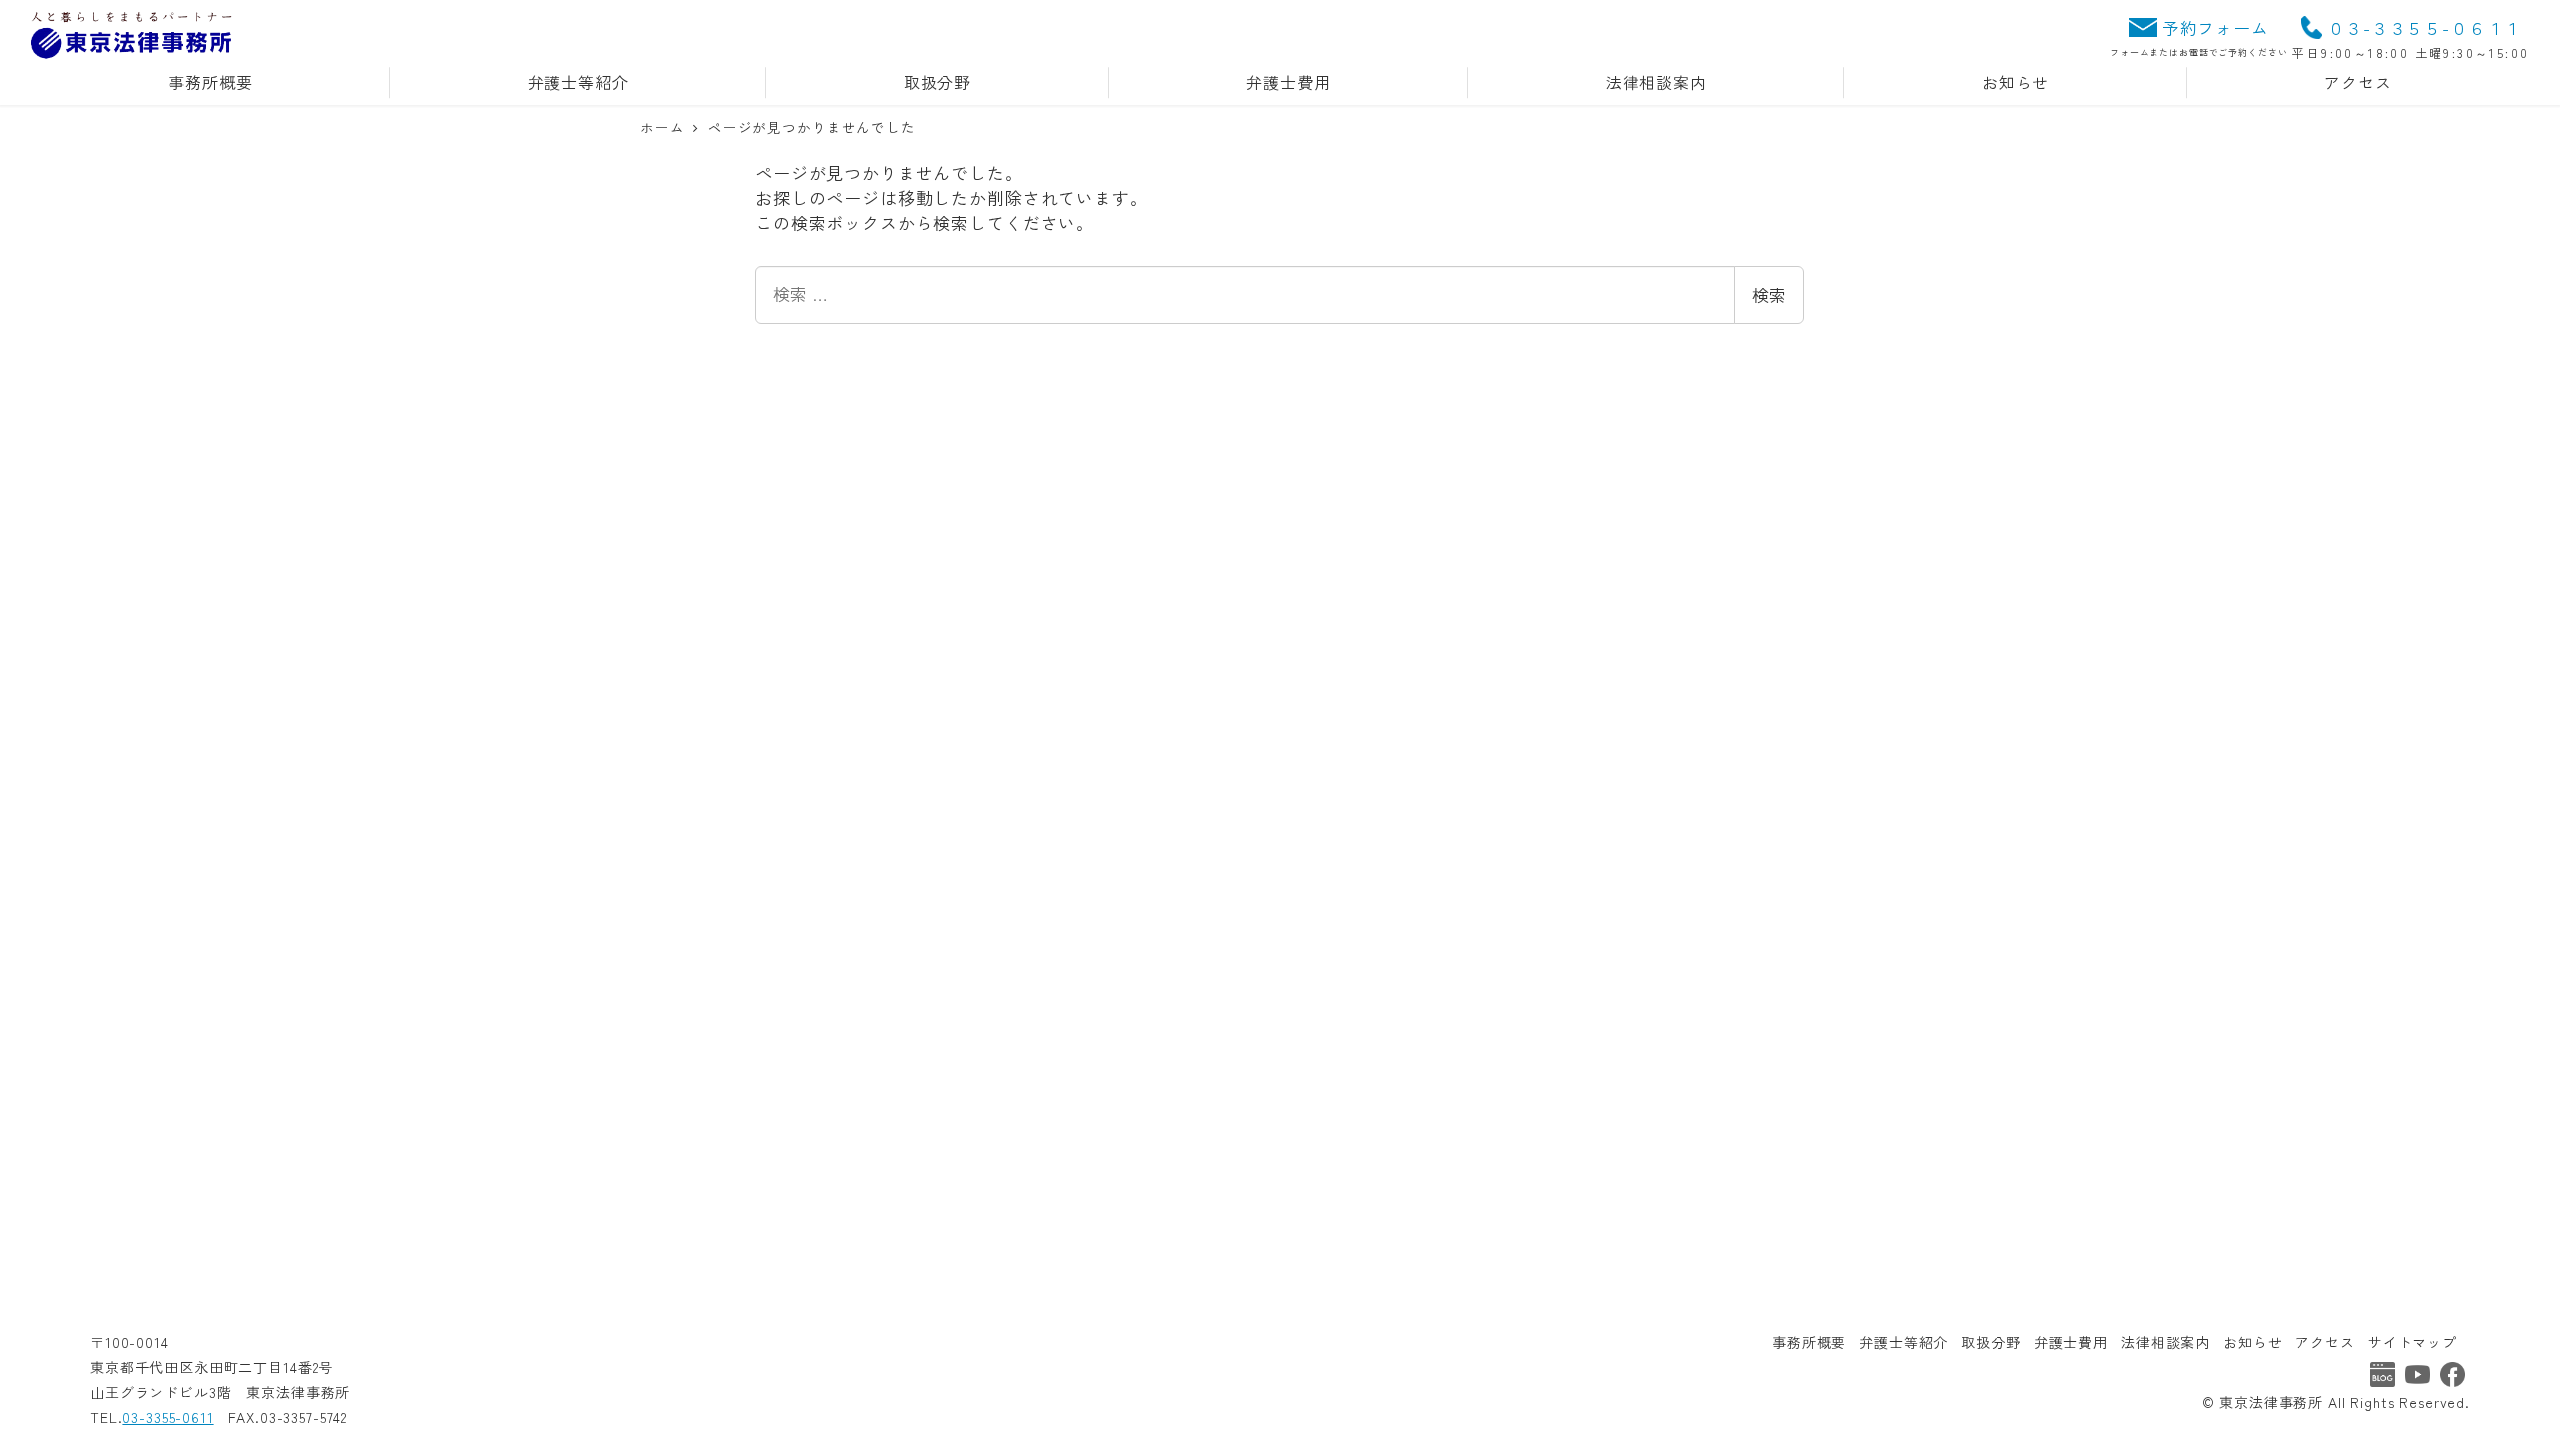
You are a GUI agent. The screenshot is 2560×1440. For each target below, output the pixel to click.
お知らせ (2252, 1342)
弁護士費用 (2071, 1342)
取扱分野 (1990, 1342)
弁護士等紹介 (1903, 1342)
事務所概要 (1809, 1342)
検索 (1769, 294)
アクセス (2324, 1342)
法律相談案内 (2165, 1342)
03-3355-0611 (167, 1417)
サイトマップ (2412, 1342)
